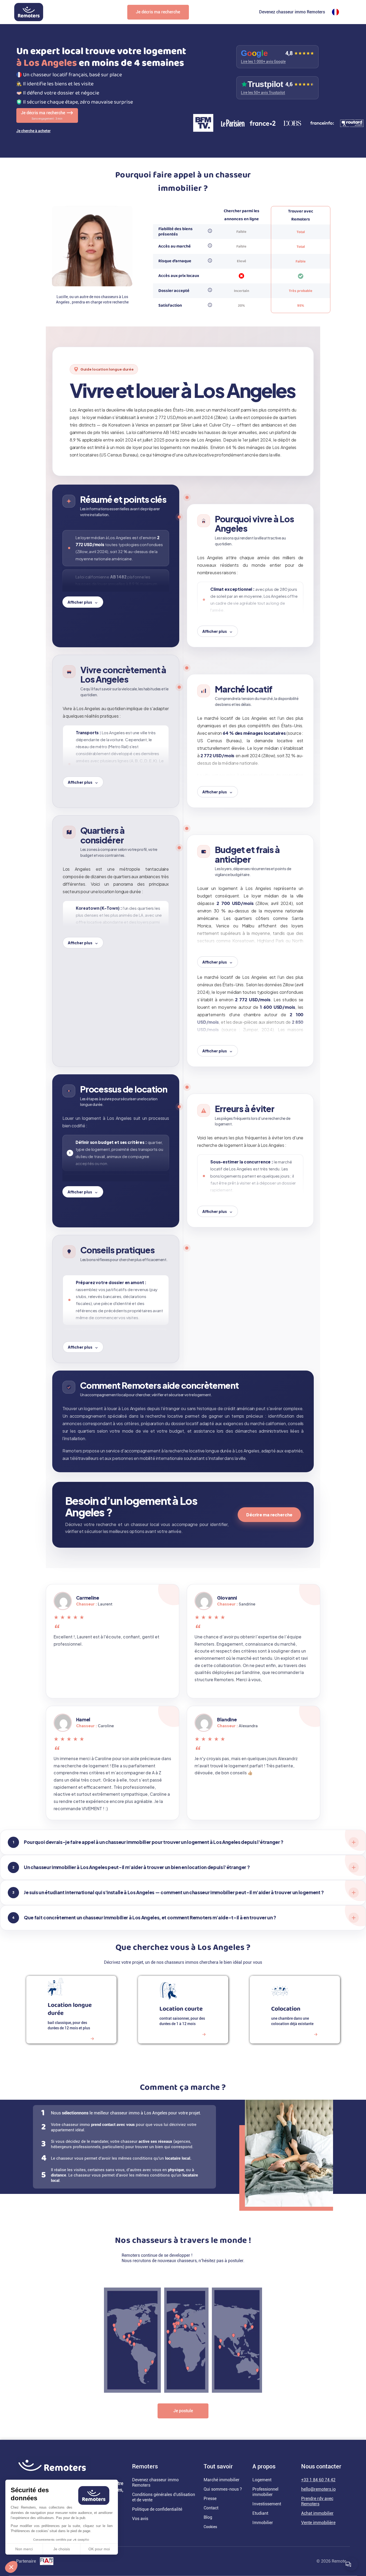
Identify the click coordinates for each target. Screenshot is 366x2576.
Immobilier (263, 2523)
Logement (262, 2480)
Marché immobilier (222, 2480)
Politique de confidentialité (157, 2509)
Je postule (183, 2411)
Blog (208, 2517)
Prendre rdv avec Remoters (317, 2501)
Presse (210, 2499)
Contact (211, 2508)
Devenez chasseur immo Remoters (292, 12)
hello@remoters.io (318, 2489)
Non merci (24, 2549)
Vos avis (140, 2519)
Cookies (210, 2527)
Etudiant (260, 2513)
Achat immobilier (317, 2513)
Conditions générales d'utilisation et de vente (164, 2497)
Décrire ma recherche (269, 1515)
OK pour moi (99, 2549)
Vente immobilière (318, 2523)
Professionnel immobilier (265, 2492)
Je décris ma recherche (158, 12)
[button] (11, 2567)
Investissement (267, 2504)
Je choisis (62, 2549)
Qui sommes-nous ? (223, 2489)
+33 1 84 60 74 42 (318, 2480)
